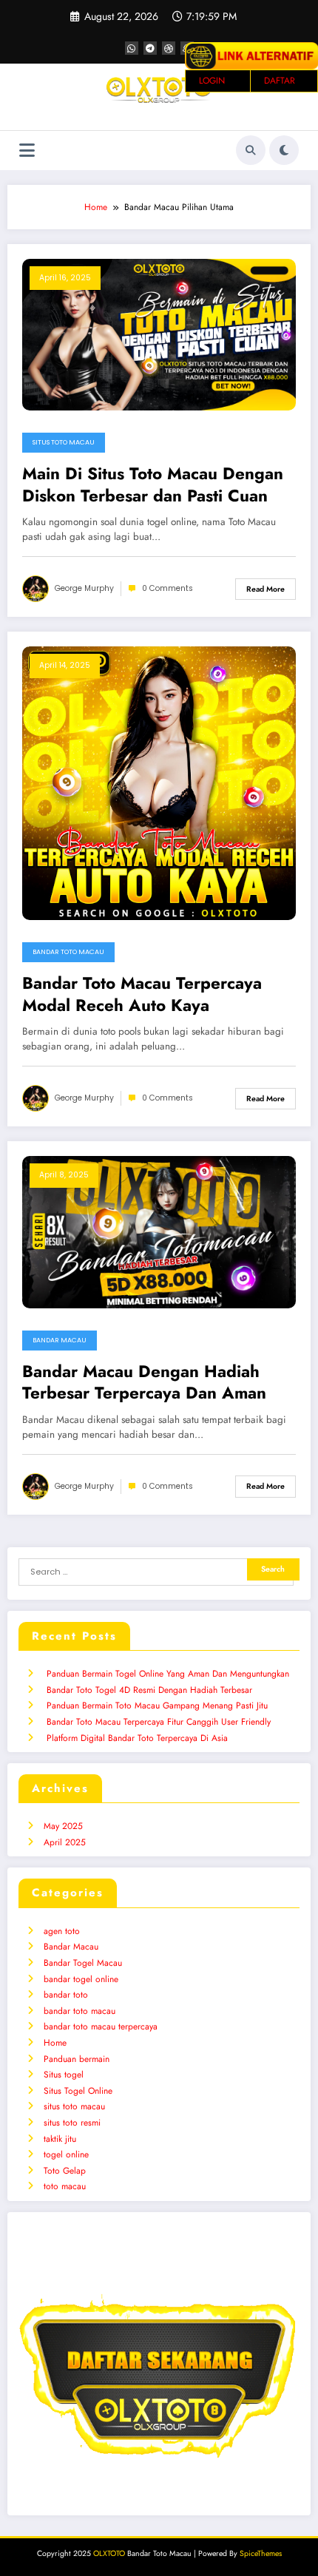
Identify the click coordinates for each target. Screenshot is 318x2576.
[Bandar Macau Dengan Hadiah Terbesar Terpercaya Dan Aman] (159, 1231)
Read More (265, 589)
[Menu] (27, 151)
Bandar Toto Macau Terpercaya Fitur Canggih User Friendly (159, 1722)
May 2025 (63, 1826)
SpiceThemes (261, 2553)
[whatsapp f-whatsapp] (132, 48)
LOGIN (212, 81)
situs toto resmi (72, 2123)
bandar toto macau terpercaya (101, 2026)
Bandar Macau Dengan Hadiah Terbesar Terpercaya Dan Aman (144, 1383)
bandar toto (66, 1995)
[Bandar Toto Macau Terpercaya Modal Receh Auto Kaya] (159, 782)
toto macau (65, 2186)
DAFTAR (280, 81)
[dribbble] (169, 48)
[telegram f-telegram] (150, 48)
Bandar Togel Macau (83, 1963)
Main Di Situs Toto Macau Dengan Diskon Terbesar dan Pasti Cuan (153, 485)
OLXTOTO (109, 2553)
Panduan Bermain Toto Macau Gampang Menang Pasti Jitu (157, 1705)
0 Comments (168, 588)
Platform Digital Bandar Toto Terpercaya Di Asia (137, 1738)
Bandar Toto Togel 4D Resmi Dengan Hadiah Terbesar (149, 1690)
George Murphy (84, 588)
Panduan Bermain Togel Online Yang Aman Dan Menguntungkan (168, 1674)
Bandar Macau (60, 1340)
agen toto (62, 1931)
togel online (66, 2154)
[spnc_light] (284, 150)
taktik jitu (60, 2139)
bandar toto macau (68, 952)
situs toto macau (64, 442)
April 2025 (65, 1842)
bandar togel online (81, 1979)
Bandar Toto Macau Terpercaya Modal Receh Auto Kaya (142, 994)
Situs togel (64, 2075)
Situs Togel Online (78, 2091)
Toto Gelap (65, 2171)
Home (55, 2043)
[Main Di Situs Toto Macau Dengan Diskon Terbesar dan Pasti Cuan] (159, 334)
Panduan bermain (77, 2059)
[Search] (251, 150)
